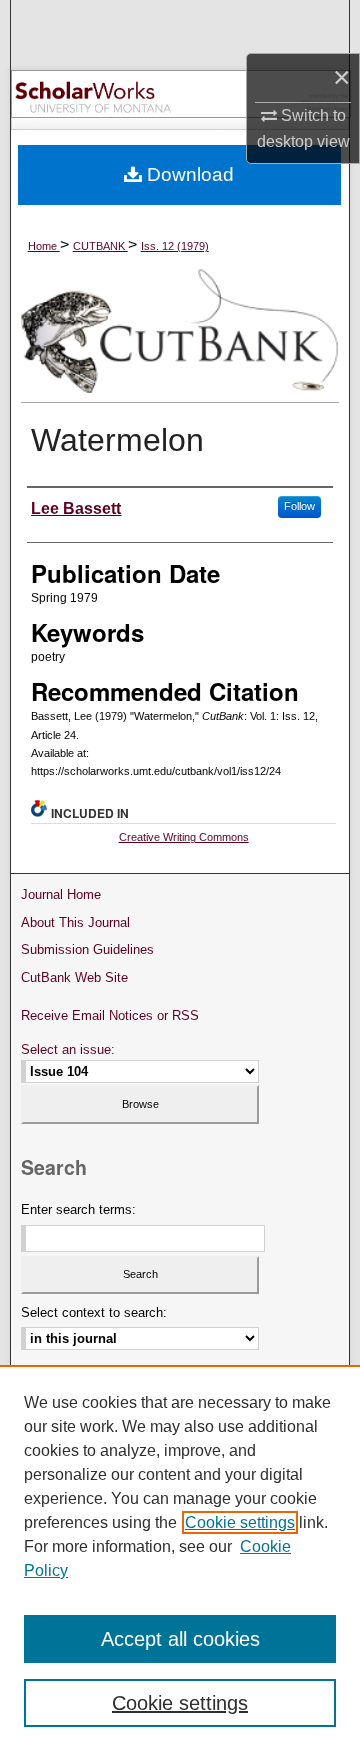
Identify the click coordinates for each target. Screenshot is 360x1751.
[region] (180, 1558)
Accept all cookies (180, 1639)
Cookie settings (240, 1522)
